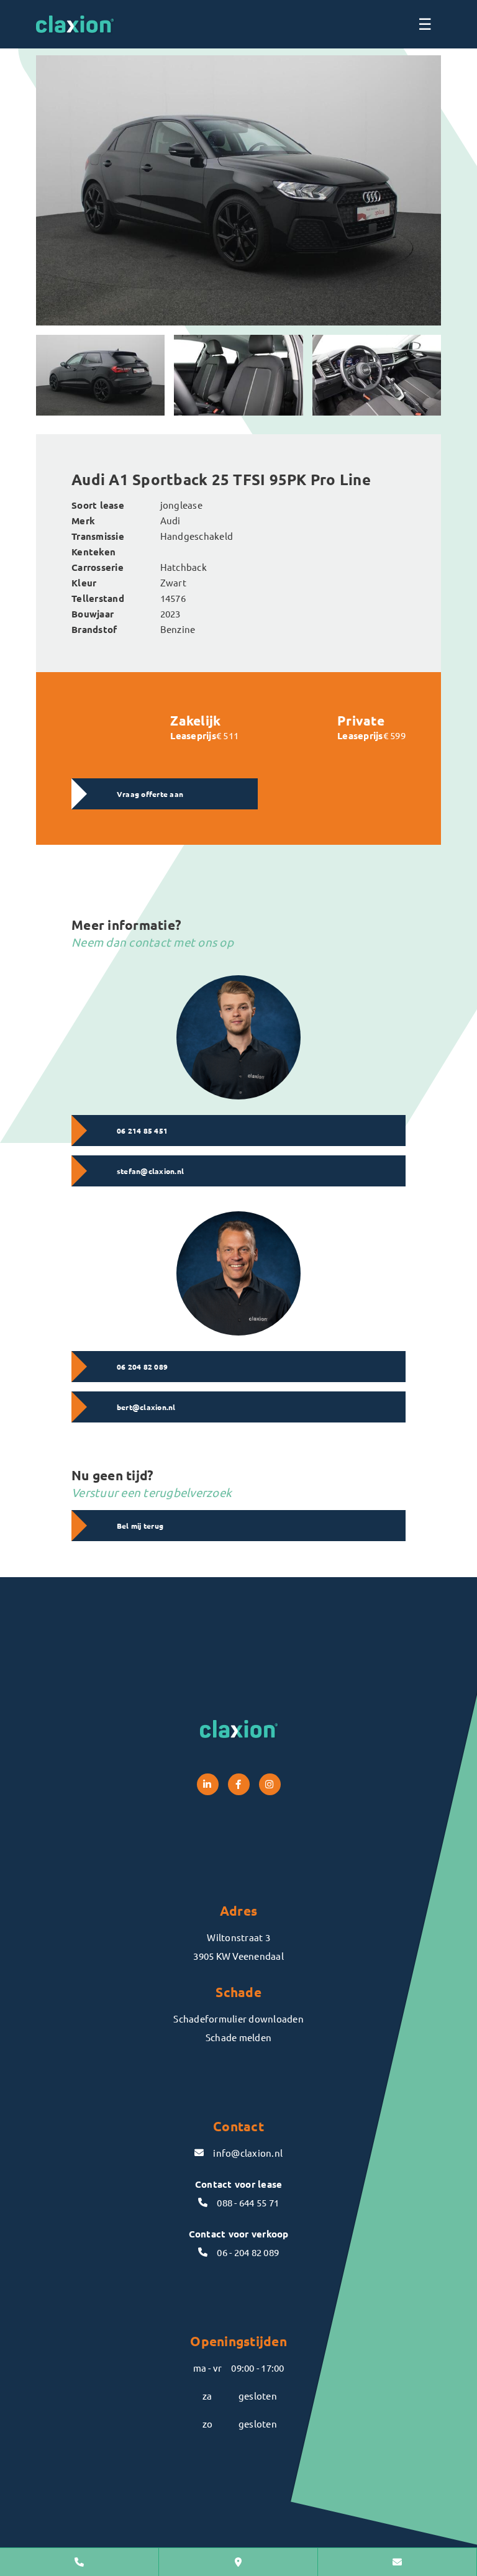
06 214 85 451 (142, 1131)
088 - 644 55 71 (248, 2202)
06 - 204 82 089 (248, 2252)
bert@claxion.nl (146, 1407)
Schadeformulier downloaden (238, 2018)
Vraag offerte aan (150, 794)
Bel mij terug (140, 1526)
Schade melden (238, 2037)
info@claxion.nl (248, 2153)
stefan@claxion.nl (150, 1171)
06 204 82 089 (142, 1367)
